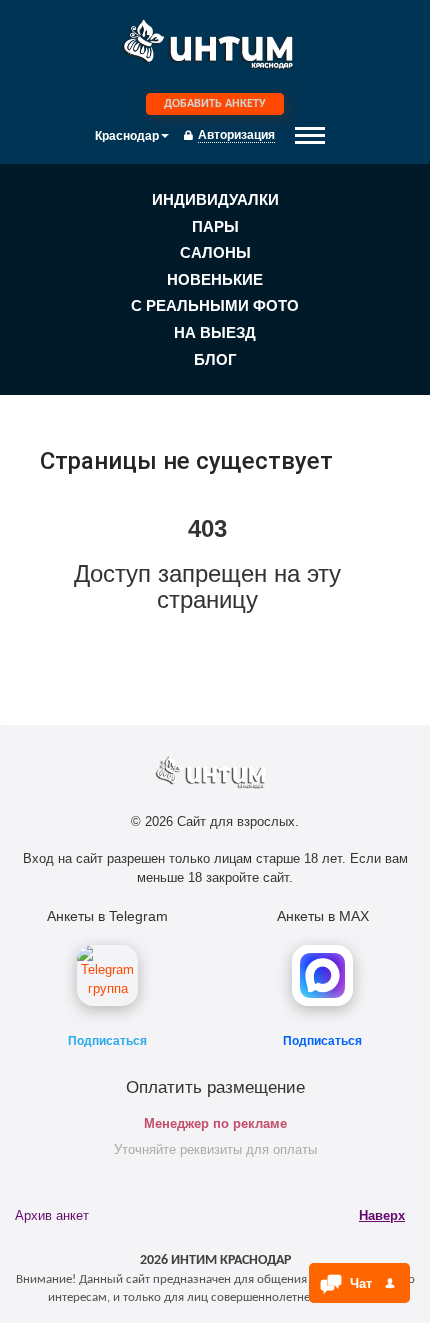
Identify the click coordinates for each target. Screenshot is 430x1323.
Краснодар (127, 136)
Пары (215, 226)
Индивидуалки (215, 199)
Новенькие (215, 279)
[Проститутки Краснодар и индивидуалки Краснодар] (215, 49)
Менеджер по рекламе (215, 1123)
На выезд (215, 332)
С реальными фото (215, 305)
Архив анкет (52, 1215)
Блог (215, 359)
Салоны (215, 252)
